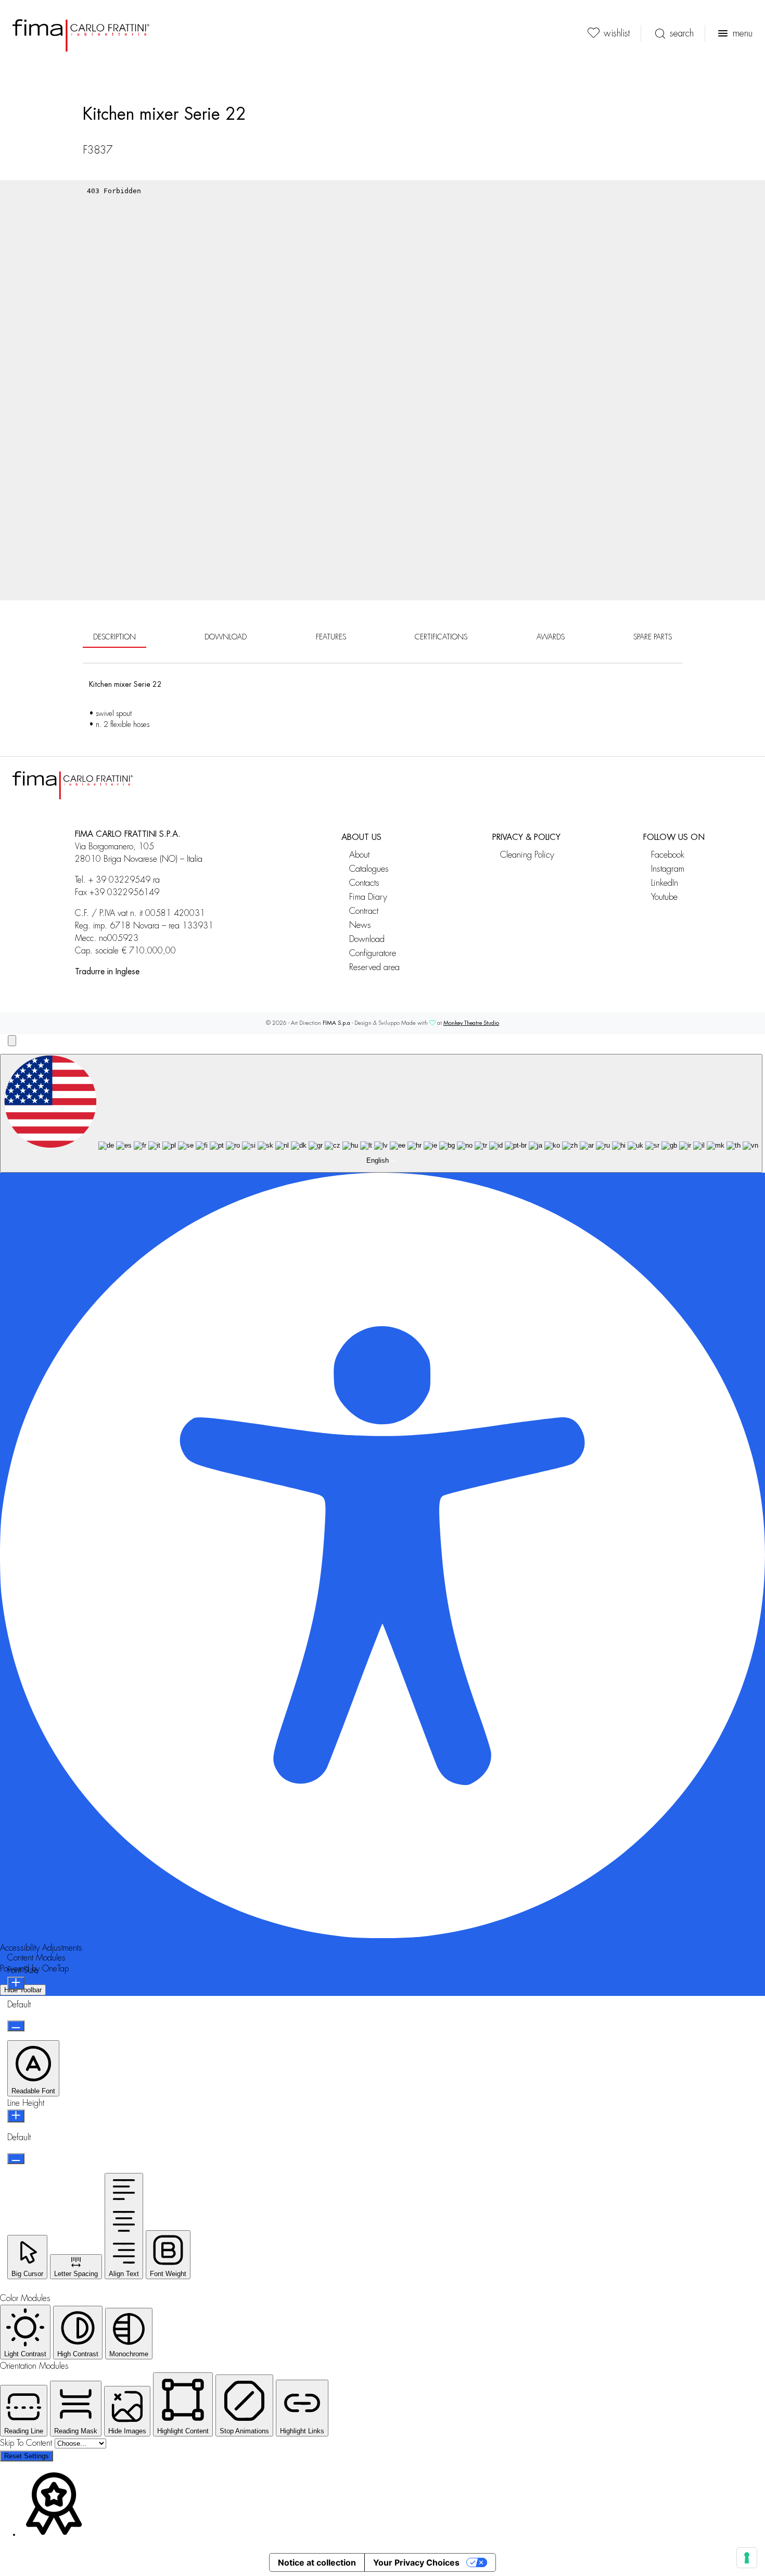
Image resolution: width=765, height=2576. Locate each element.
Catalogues (369, 869)
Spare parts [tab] (653, 637)
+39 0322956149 (124, 893)
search (682, 33)
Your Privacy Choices (416, 2562)
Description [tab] (114, 637)
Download (367, 939)
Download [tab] (226, 637)
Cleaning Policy (527, 855)
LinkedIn (665, 883)
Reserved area (374, 967)
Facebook (668, 855)
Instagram (668, 869)
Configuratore (373, 953)
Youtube (664, 897)
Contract (364, 911)
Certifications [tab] (441, 637)
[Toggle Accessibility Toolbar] (12, 1041)
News (360, 925)
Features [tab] (331, 637)
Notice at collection (317, 2562)
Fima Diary (368, 897)
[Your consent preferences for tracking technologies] (747, 2558)
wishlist (617, 33)
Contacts (364, 883)
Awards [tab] (551, 637)
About (359, 855)
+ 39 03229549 (119, 880)
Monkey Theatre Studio (471, 1023)
